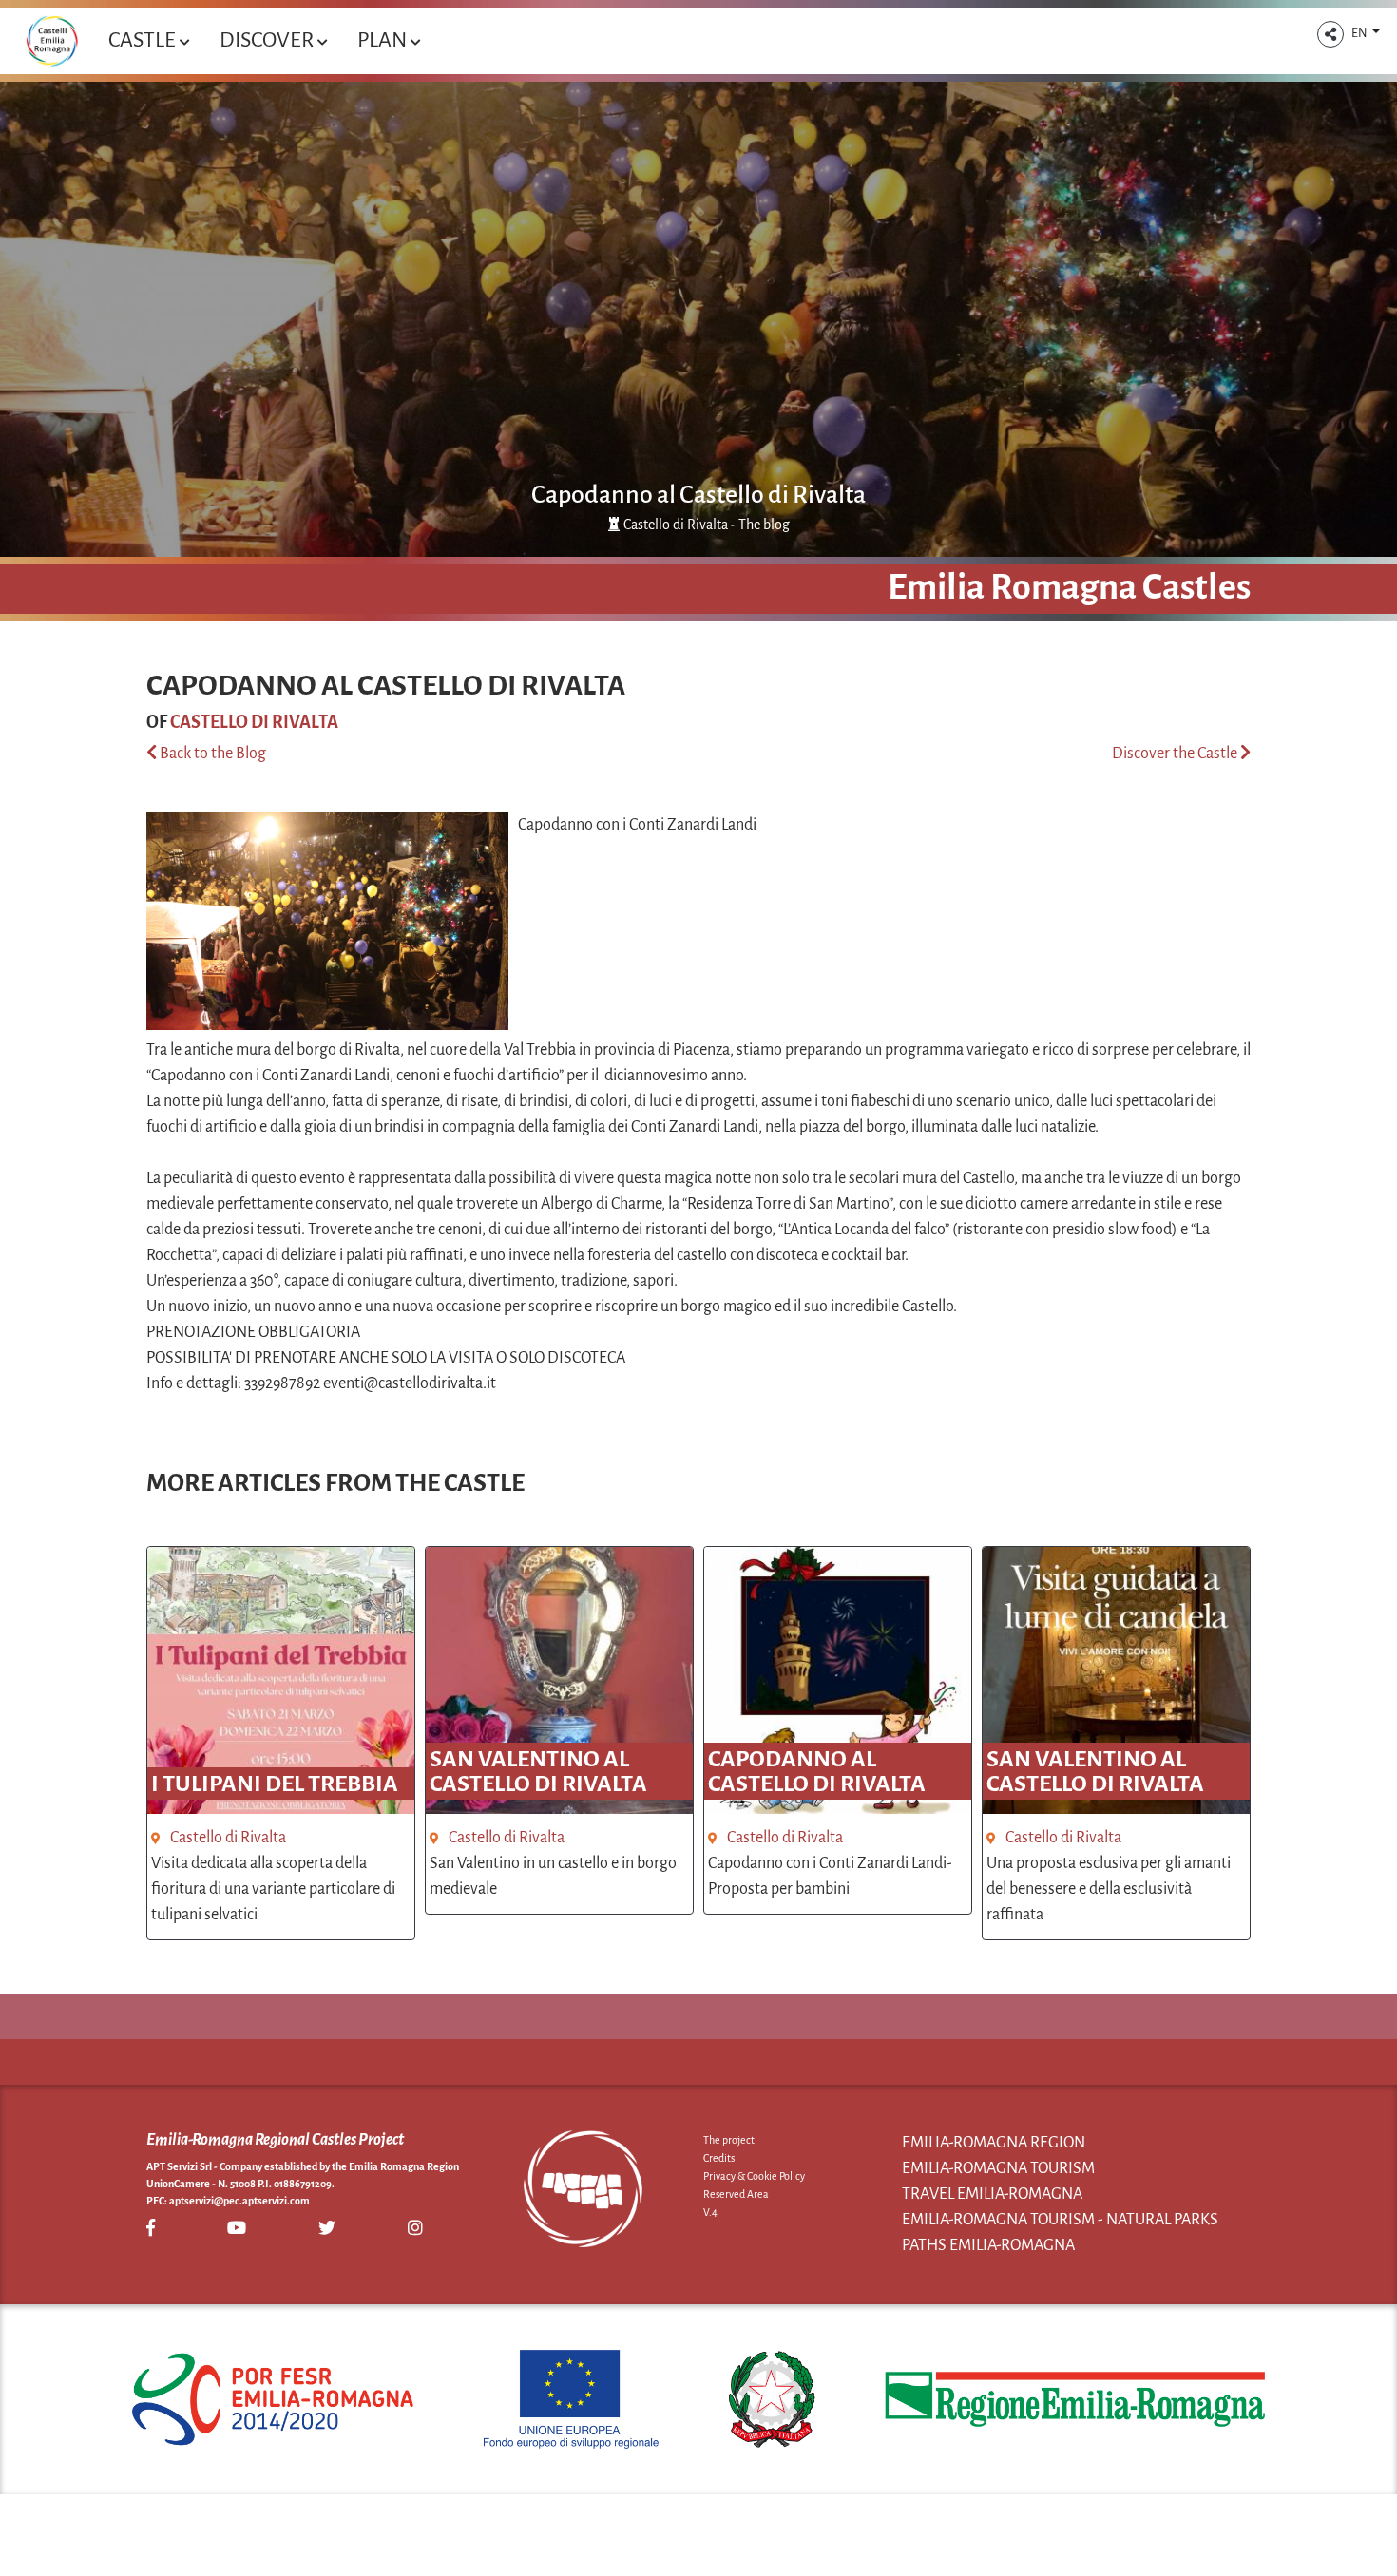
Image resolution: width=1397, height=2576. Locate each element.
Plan (384, 40)
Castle (144, 40)
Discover (268, 40)
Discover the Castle (1176, 754)
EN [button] (1360, 33)
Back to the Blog (211, 754)
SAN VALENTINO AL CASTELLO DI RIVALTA (538, 1771)
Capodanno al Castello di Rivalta (698, 495)
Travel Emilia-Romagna (992, 2194)
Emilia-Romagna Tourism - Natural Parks (1060, 2220)
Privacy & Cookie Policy (754, 2176)
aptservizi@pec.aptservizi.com (239, 2201)
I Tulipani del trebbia (275, 1784)
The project (729, 2140)
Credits (719, 2158)
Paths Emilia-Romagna (988, 2245)
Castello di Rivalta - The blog (707, 525)
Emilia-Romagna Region (994, 2143)
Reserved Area (736, 2194)
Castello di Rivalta (254, 722)
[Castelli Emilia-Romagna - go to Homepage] (52, 41)
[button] (1330, 34)
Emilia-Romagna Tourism (998, 2168)
